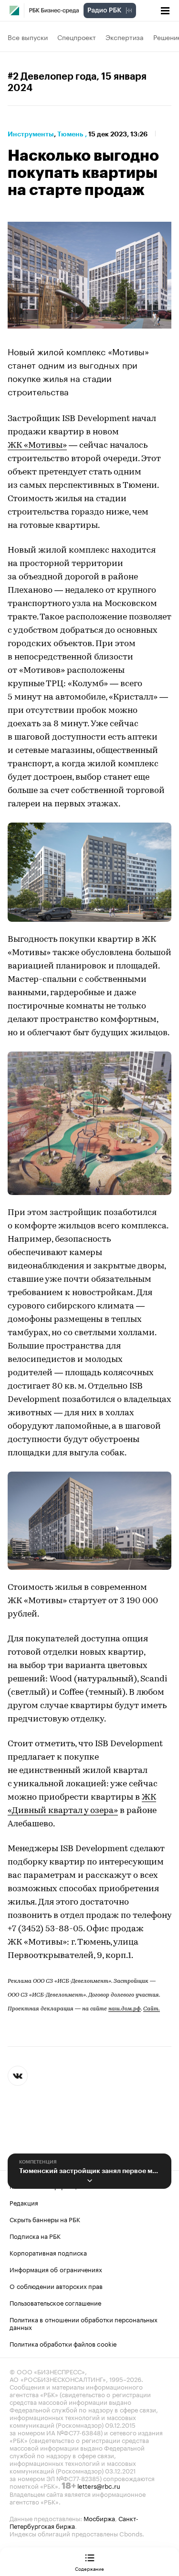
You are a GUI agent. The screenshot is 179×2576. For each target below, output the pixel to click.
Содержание (89, 2568)
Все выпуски (28, 37)
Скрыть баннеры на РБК (45, 2219)
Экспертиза (125, 37)
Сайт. (152, 2009)
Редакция (24, 2202)
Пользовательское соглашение (55, 2302)
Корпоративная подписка (48, 2252)
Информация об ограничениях (56, 2269)
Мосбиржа (99, 2518)
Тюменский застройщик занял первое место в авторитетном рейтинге (89, 2171)
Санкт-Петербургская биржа (74, 2522)
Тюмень (70, 134)
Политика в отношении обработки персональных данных (84, 2323)
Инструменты (31, 134)
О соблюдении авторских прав (56, 2286)
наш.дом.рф (125, 2009)
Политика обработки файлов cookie (63, 2343)
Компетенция (38, 2162)
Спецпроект (77, 37)
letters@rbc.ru (99, 2485)
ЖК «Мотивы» (37, 446)
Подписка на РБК (35, 2236)
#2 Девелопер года (52, 77)
